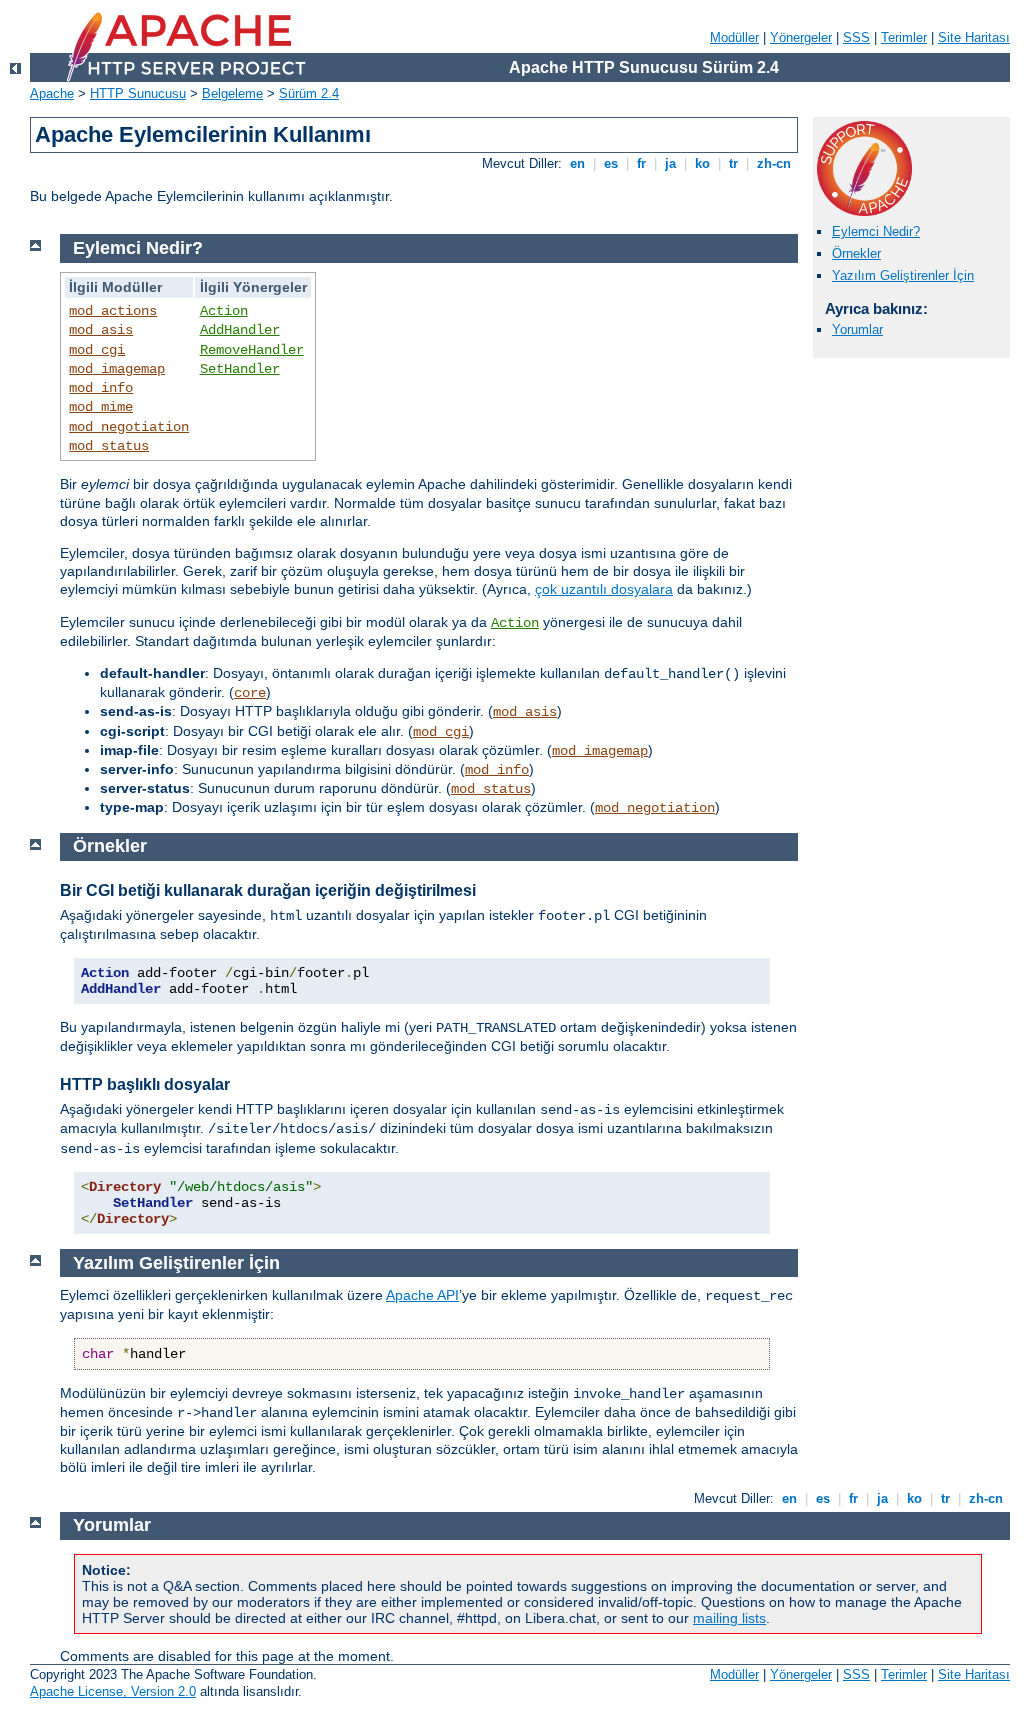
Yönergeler (801, 37)
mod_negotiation (129, 427)
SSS (856, 37)
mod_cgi (97, 350)
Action (224, 311)
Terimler (904, 37)
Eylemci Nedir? (876, 231)
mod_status (109, 446)
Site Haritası (974, 37)
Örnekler (856, 253)
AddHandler (240, 330)
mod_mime (101, 407)
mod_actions (113, 311)
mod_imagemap (117, 369)
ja (670, 163)
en (577, 163)
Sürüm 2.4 (309, 93)
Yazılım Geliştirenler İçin (903, 275)
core (250, 693)
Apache (52, 93)
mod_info (101, 388)
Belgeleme (232, 93)
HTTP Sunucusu (138, 93)
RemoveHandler (252, 350)
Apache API (422, 1295)
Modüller (734, 37)
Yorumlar (857, 329)
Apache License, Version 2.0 (113, 1691)
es (611, 163)
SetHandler (240, 369)
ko (702, 163)
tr (733, 163)
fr (641, 163)
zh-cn (774, 163)
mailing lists (729, 1618)
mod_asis (101, 330)
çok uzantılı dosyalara (604, 589)
